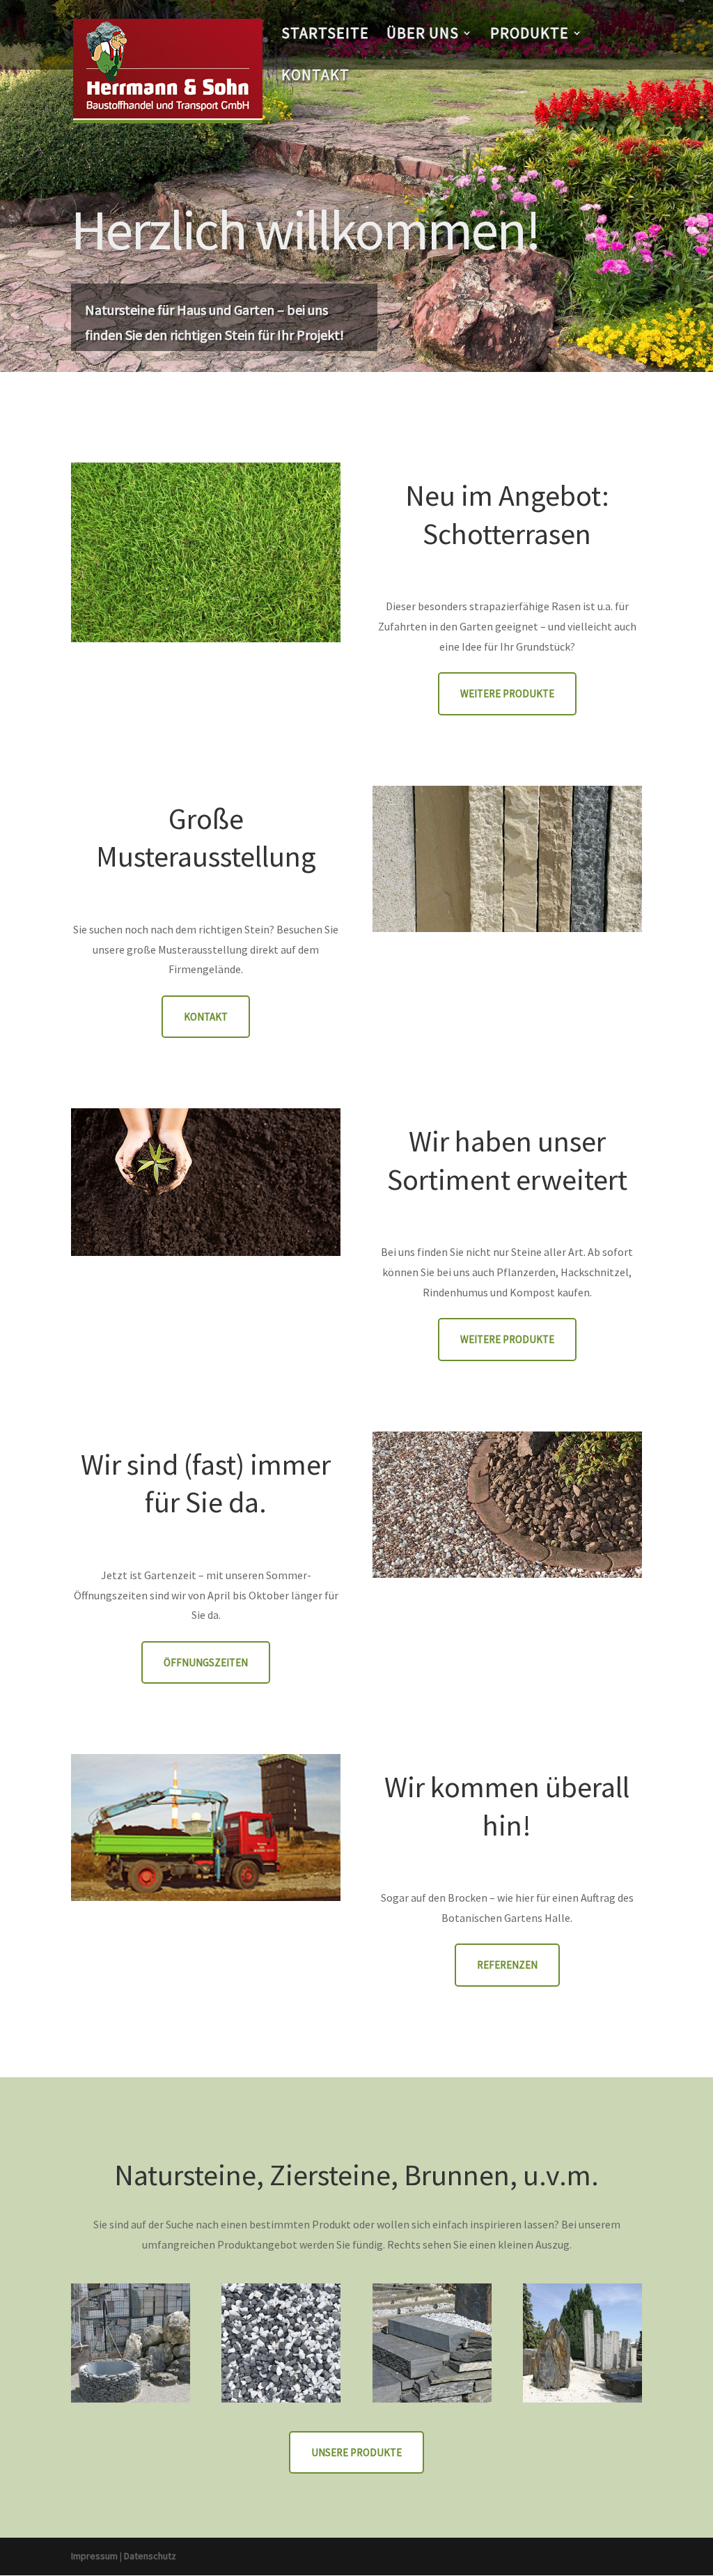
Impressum (94, 2556)
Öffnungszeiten (206, 1662)
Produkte (530, 35)
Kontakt (315, 77)
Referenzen (507, 1965)
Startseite (325, 35)
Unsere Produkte (356, 2452)
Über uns (423, 35)
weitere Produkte (507, 693)
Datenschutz (150, 2556)
